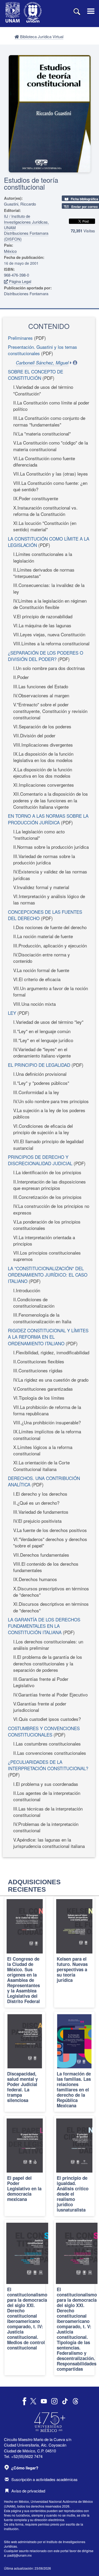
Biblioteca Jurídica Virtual (41, 36)
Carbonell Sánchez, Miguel (42, 363)
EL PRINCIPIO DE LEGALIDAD (39, 1065)
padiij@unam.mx (20, 2555)
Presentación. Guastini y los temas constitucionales (43, 350)
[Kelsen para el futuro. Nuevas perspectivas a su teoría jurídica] (74, 1952)
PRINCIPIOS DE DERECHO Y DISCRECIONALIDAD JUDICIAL (40, 1160)
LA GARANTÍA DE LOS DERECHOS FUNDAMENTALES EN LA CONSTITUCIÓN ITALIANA (44, 1626)
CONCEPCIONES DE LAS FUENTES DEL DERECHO (45, 915)
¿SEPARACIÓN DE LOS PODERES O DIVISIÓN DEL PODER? (46, 656)
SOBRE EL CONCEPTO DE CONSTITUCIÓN (36, 375)
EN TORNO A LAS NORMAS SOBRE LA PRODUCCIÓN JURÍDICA (48, 819)
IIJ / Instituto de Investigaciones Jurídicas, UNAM (26, 222)
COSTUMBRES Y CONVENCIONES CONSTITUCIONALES (44, 1731)
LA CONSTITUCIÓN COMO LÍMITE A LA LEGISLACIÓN (49, 542)
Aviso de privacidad (28, 2491)
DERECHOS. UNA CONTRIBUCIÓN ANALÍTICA (44, 1481)
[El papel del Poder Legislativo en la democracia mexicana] (25, 2166)
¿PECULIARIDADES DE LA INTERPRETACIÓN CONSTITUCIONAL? (48, 1765)
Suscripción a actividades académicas (44, 2479)
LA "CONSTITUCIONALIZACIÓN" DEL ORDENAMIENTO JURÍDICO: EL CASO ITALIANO (48, 1275)
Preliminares (20, 338)
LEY (12, 1013)
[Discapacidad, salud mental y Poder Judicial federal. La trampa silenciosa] (25, 2062)
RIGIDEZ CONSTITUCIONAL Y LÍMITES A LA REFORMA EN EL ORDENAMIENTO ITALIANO (48, 1337)
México (10, 251)
